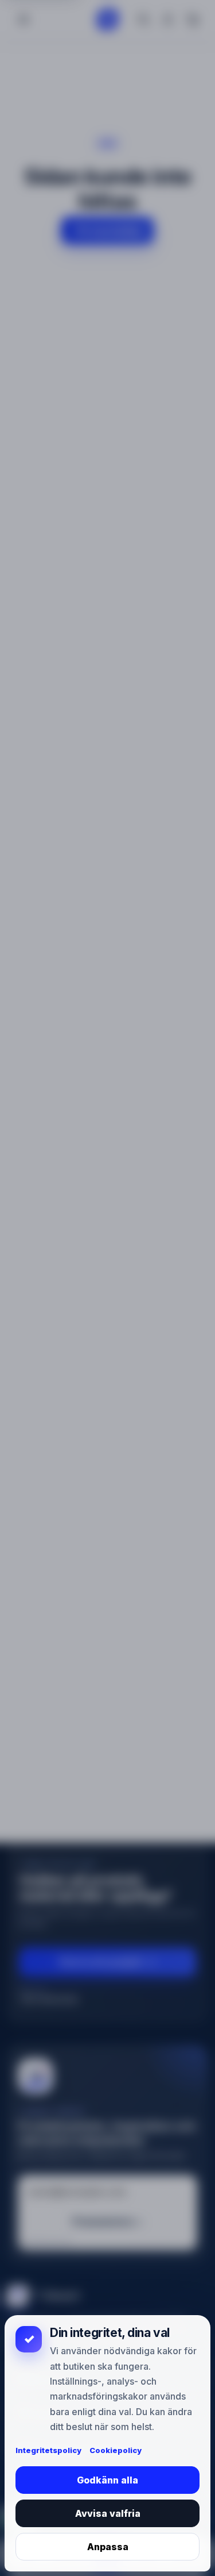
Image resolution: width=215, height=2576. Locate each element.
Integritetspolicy (48, 2450)
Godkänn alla (107, 2480)
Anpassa (108, 2547)
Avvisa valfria (108, 2513)
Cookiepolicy (116, 2450)
